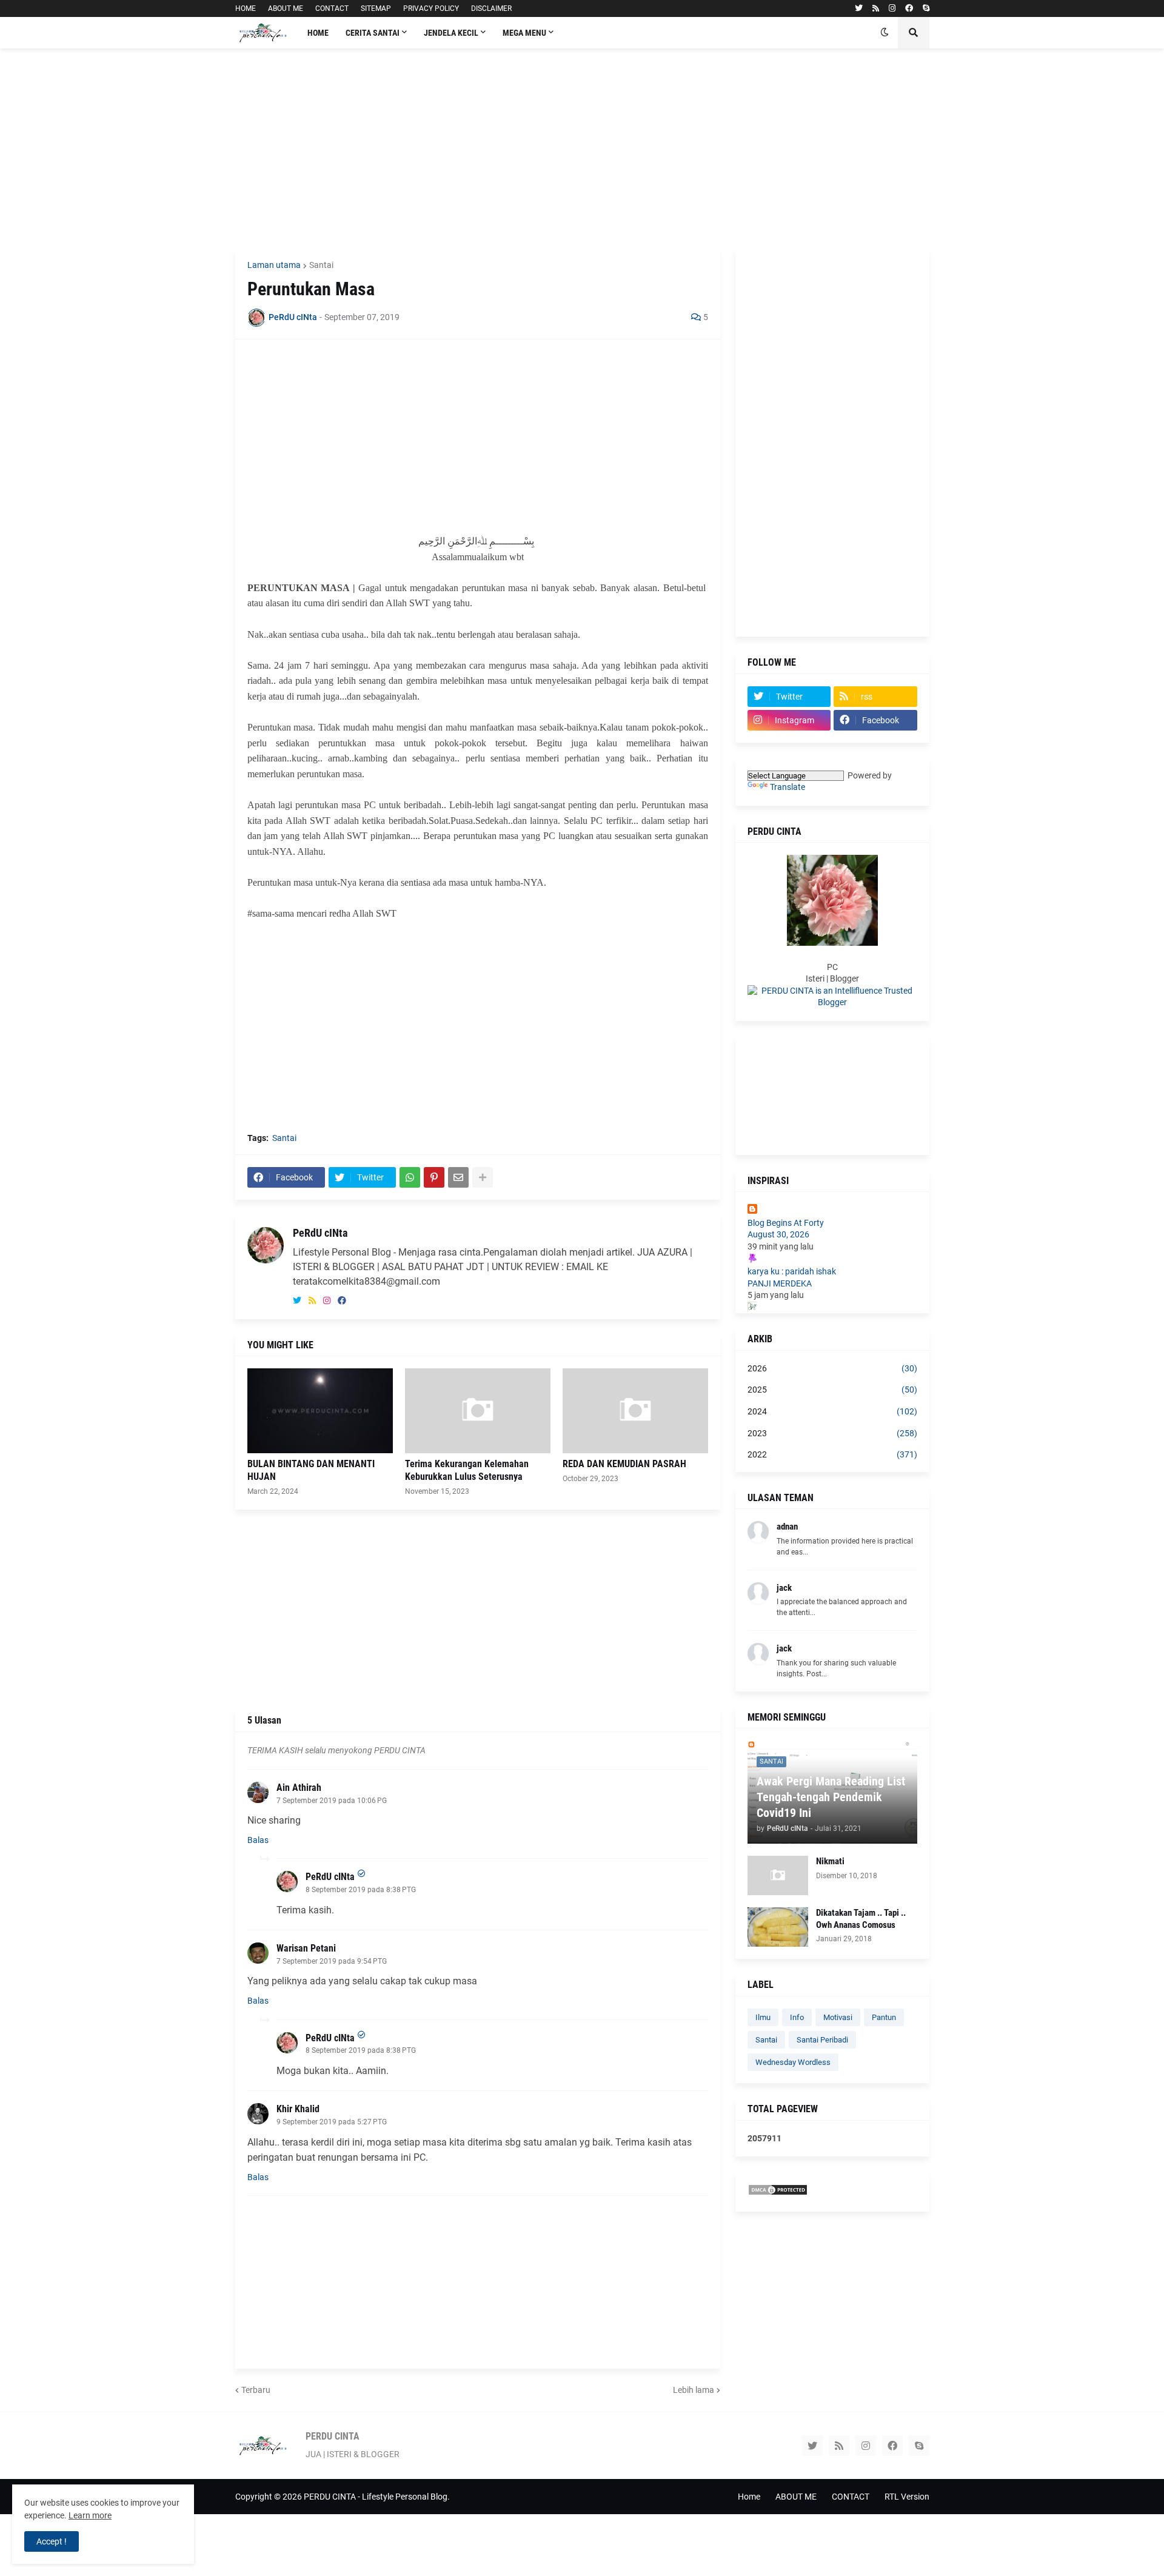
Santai (321, 265)
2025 (832, 1390)
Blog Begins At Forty (786, 1223)
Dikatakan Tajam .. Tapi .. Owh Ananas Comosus (861, 1919)
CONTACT (332, 8)
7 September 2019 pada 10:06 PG (332, 1801)
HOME (246, 8)
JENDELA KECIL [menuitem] (451, 33)
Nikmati (830, 1861)
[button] (885, 33)
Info (797, 2017)
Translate (788, 787)
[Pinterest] (434, 1177)
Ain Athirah (299, 1788)
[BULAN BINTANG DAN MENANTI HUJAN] (320, 1411)
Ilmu (763, 2017)
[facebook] (909, 8)
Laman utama (274, 265)
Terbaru (256, 2390)
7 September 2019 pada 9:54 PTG (332, 1961)
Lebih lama (694, 2390)
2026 (832, 1368)
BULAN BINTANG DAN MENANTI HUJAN (311, 1470)
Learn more (90, 2515)
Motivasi (838, 2017)
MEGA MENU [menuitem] (524, 33)
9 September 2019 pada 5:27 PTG (332, 2122)
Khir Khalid (298, 2109)
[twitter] (859, 8)
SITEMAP (376, 8)
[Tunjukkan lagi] (483, 1177)
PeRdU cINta (320, 1233)
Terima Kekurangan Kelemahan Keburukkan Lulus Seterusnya (467, 1470)
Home (749, 2497)
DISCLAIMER (491, 8)
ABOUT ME (286, 8)
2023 (832, 1433)
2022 (832, 1454)
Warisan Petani (306, 1948)
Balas (258, 1840)
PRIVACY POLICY (431, 8)
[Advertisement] (582, 149)
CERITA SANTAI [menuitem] (373, 33)
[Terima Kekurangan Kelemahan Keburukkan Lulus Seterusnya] (478, 1411)
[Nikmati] (778, 1875)
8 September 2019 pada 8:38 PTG (361, 1890)
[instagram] (892, 8)
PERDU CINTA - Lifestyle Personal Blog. (377, 2497)
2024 (832, 1411)
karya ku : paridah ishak (792, 1271)
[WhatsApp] (410, 1177)
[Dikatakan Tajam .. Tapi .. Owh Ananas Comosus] (778, 1927)
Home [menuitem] (318, 33)
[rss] (876, 8)
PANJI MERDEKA (780, 1283)
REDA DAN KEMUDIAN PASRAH (624, 1464)
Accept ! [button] (52, 2541)
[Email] (458, 1177)
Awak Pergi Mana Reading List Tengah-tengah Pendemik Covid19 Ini (831, 1797)
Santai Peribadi (822, 2040)
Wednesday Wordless (793, 2062)
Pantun (884, 2017)
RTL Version (907, 2497)
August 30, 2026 (778, 1234)
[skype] (926, 8)
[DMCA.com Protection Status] (778, 2193)
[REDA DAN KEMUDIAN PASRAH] (635, 1411)
